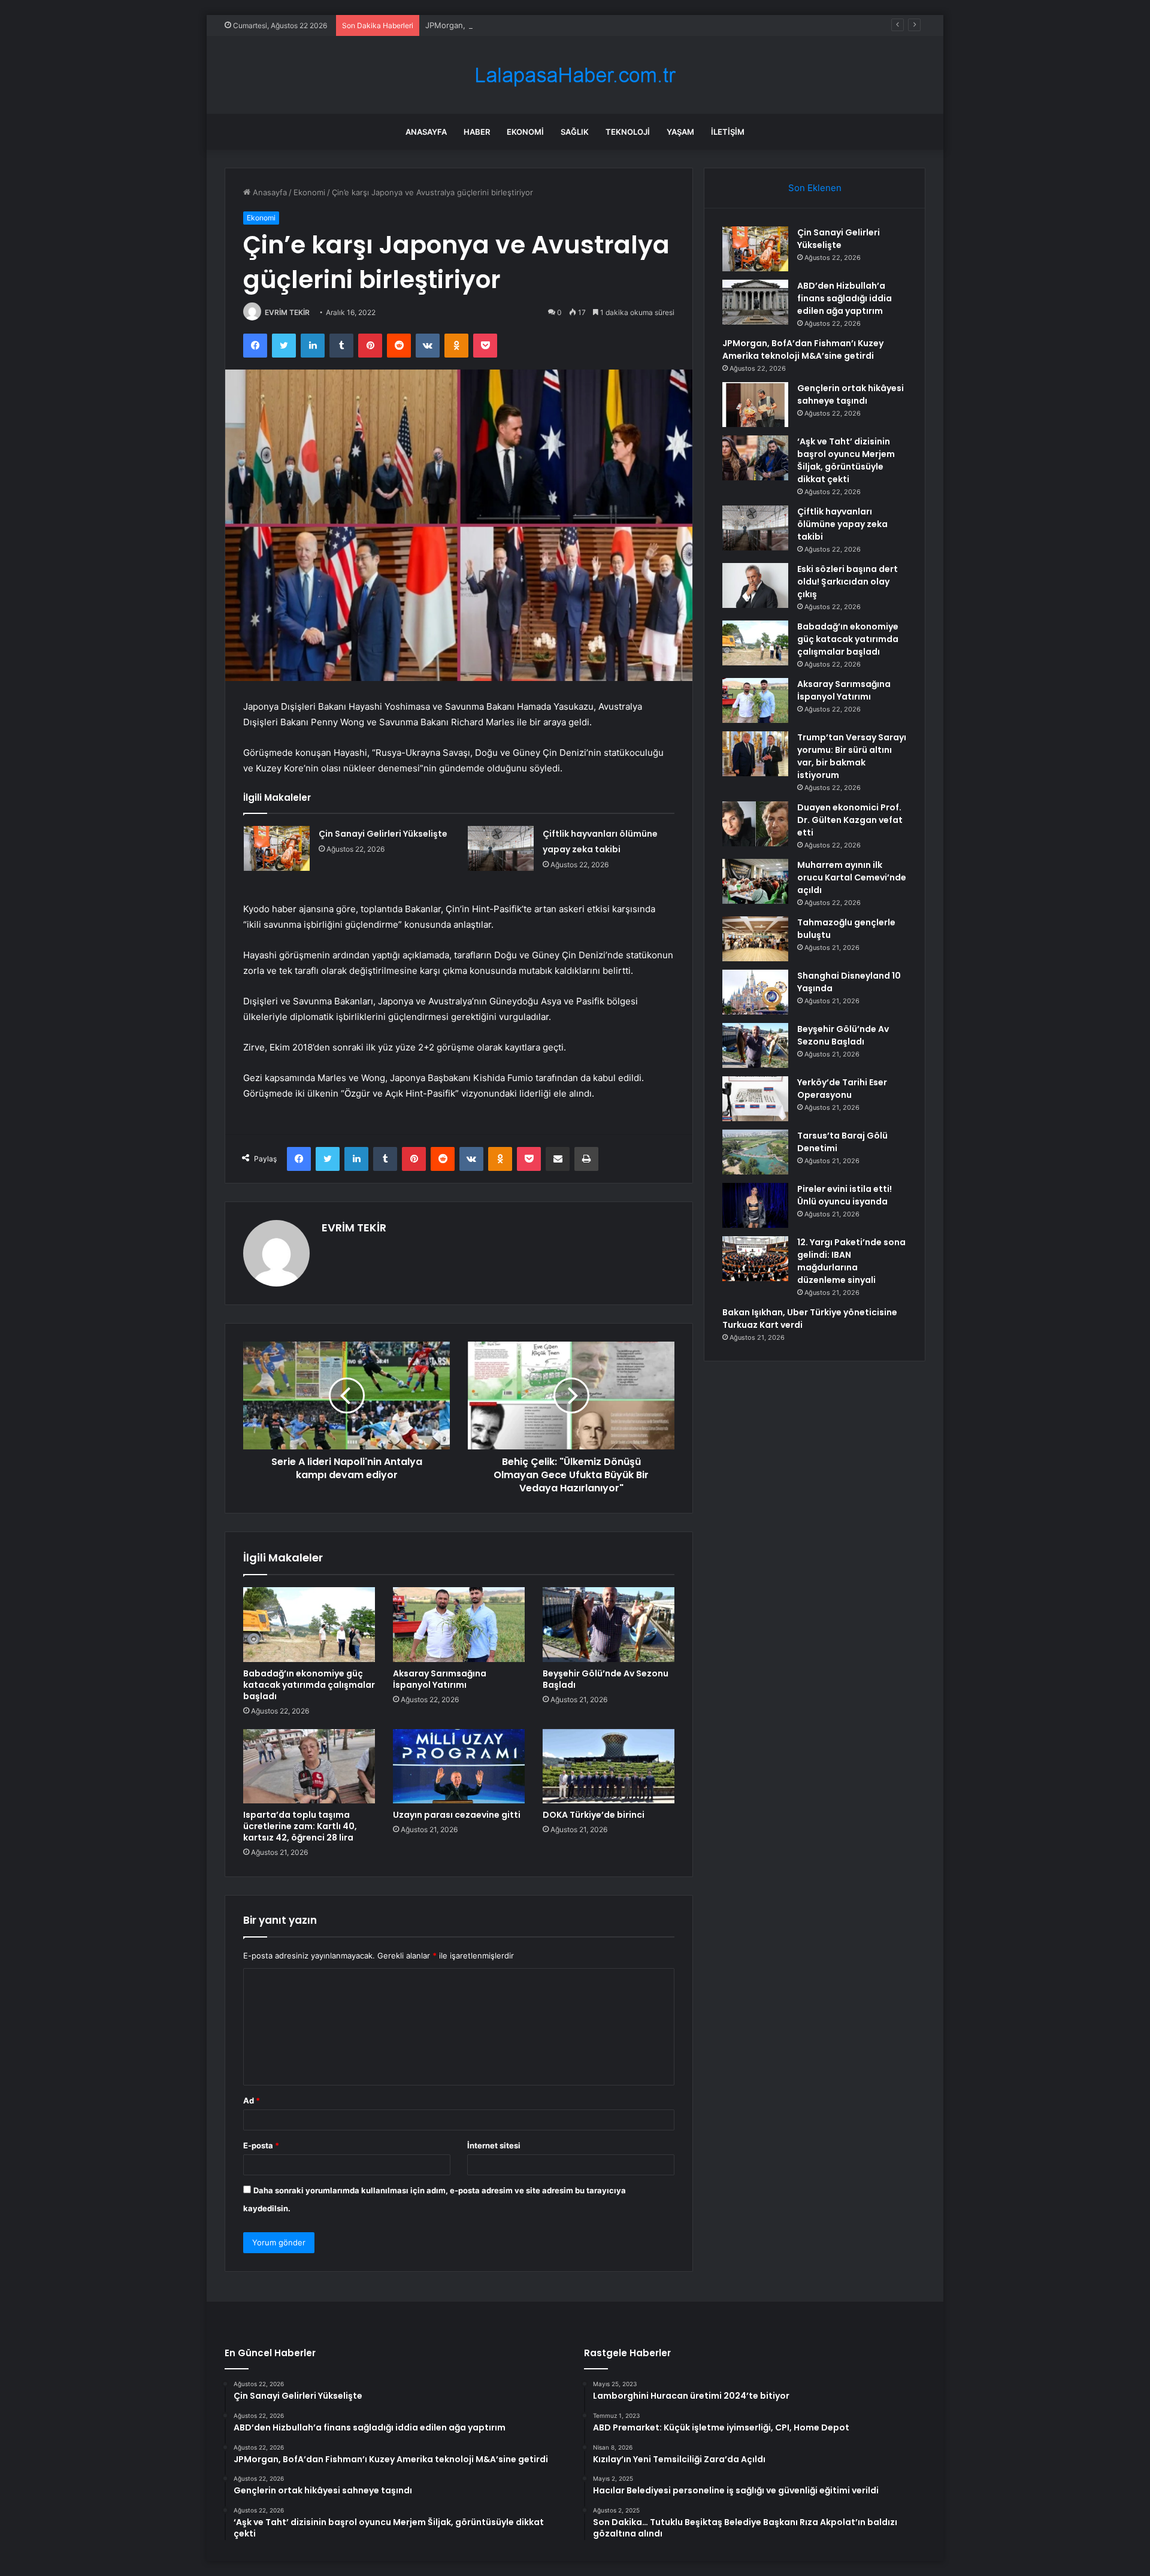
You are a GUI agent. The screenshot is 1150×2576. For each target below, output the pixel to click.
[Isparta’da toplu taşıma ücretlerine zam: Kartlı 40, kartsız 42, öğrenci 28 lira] (309, 1766)
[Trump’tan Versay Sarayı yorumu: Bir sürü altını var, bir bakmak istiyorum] (755, 754)
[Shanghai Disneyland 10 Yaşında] (755, 992)
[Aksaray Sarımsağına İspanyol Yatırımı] (459, 1624)
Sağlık (575, 132)
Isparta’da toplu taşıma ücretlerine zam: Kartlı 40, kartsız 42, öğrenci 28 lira (300, 1826)
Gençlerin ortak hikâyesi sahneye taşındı (851, 394)
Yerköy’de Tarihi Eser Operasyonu (842, 1089)
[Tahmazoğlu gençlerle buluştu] (755, 939)
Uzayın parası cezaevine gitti (457, 1815)
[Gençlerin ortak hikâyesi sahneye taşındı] (755, 405)
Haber (477, 132)
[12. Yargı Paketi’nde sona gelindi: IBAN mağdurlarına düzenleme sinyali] (755, 1259)
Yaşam (680, 132)
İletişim (728, 132)
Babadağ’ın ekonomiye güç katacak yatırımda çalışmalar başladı (309, 1685)
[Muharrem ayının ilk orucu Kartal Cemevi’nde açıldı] (755, 881)
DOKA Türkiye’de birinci (594, 1815)
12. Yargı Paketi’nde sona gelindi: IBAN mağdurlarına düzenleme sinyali (851, 1261)
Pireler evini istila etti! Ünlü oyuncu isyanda (845, 1195)
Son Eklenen (815, 188)
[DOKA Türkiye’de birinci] (609, 1766)
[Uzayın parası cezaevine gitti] (459, 1766)
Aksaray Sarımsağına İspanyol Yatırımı (440, 1679)
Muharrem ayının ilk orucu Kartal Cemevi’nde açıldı (852, 877)
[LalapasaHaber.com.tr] (575, 75)
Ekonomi (525, 132)
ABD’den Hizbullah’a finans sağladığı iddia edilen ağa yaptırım (845, 298)
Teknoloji (628, 132)
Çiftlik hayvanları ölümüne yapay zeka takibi (842, 524)
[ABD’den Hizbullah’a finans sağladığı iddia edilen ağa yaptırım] (755, 302)
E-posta (261, 2145)
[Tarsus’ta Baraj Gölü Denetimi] (755, 1152)
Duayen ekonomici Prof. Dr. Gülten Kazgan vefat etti (850, 820)
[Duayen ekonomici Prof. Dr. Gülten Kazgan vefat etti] (755, 824)
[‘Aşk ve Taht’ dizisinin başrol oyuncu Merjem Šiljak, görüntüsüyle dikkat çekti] (755, 458)
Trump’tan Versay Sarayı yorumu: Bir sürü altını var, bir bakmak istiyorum (852, 756)
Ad (252, 2100)
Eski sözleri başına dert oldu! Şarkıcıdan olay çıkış (848, 582)
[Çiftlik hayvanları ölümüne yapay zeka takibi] (501, 848)
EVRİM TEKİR (287, 312)
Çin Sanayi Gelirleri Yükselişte (383, 834)
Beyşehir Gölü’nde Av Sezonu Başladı (606, 1679)
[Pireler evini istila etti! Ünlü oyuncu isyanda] (755, 1205)
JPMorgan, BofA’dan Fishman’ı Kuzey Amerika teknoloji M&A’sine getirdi (557, 25)
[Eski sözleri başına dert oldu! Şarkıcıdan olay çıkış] (755, 585)
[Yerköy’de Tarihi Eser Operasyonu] (755, 1099)
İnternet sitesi (494, 2145)
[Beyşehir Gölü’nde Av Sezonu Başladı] (609, 1624)
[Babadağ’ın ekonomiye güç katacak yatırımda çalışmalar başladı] (309, 1624)
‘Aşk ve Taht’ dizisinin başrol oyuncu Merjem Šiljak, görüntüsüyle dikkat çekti (846, 460)
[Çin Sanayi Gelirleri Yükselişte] (277, 848)
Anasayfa (426, 132)
